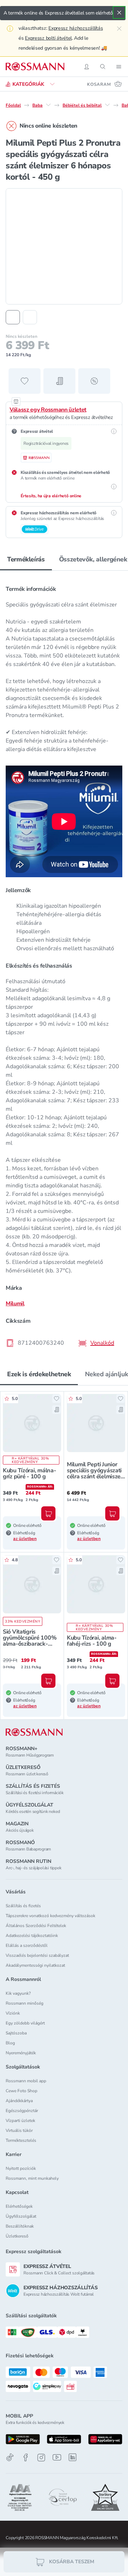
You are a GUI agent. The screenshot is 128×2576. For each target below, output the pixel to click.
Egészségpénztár (22, 2111)
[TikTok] (10, 2457)
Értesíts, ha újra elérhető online (51, 496)
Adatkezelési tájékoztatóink (32, 1936)
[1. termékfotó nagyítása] (64, 246)
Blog (10, 2043)
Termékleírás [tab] (26, 559)
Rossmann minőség (25, 2003)
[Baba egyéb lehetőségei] (48, 105)
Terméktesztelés (21, 2140)
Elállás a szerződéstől (27, 1945)
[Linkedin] (73, 2457)
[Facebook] (26, 2457)
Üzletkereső (17, 2236)
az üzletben (25, 1539)
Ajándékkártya (19, 2101)
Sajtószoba (16, 2033)
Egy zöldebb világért (25, 2023)
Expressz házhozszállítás (76, 28)
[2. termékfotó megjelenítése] (30, 317)
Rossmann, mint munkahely (32, 2178)
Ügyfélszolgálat (21, 2216)
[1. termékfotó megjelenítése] (13, 317)
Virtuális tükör (19, 2130)
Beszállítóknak (20, 2226)
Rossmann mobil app (26, 2081)
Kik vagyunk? (18, 1993)
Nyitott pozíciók (21, 2168)
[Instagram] (41, 2457)
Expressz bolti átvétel (48, 38)
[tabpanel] (64, 964)
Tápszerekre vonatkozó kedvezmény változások (50, 1916)
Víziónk (13, 2013)
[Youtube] (57, 2457)
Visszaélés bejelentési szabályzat (37, 1955)
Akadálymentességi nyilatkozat (35, 1965)
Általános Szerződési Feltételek (36, 1926)
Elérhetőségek (19, 2206)
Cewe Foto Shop (22, 2091)
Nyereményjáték (21, 2053)
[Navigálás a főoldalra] (35, 67)
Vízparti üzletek (20, 2121)
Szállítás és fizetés (23, 1906)
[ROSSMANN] (34, 1732)
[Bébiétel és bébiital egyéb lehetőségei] (107, 105)
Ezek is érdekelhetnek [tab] (39, 1374)
